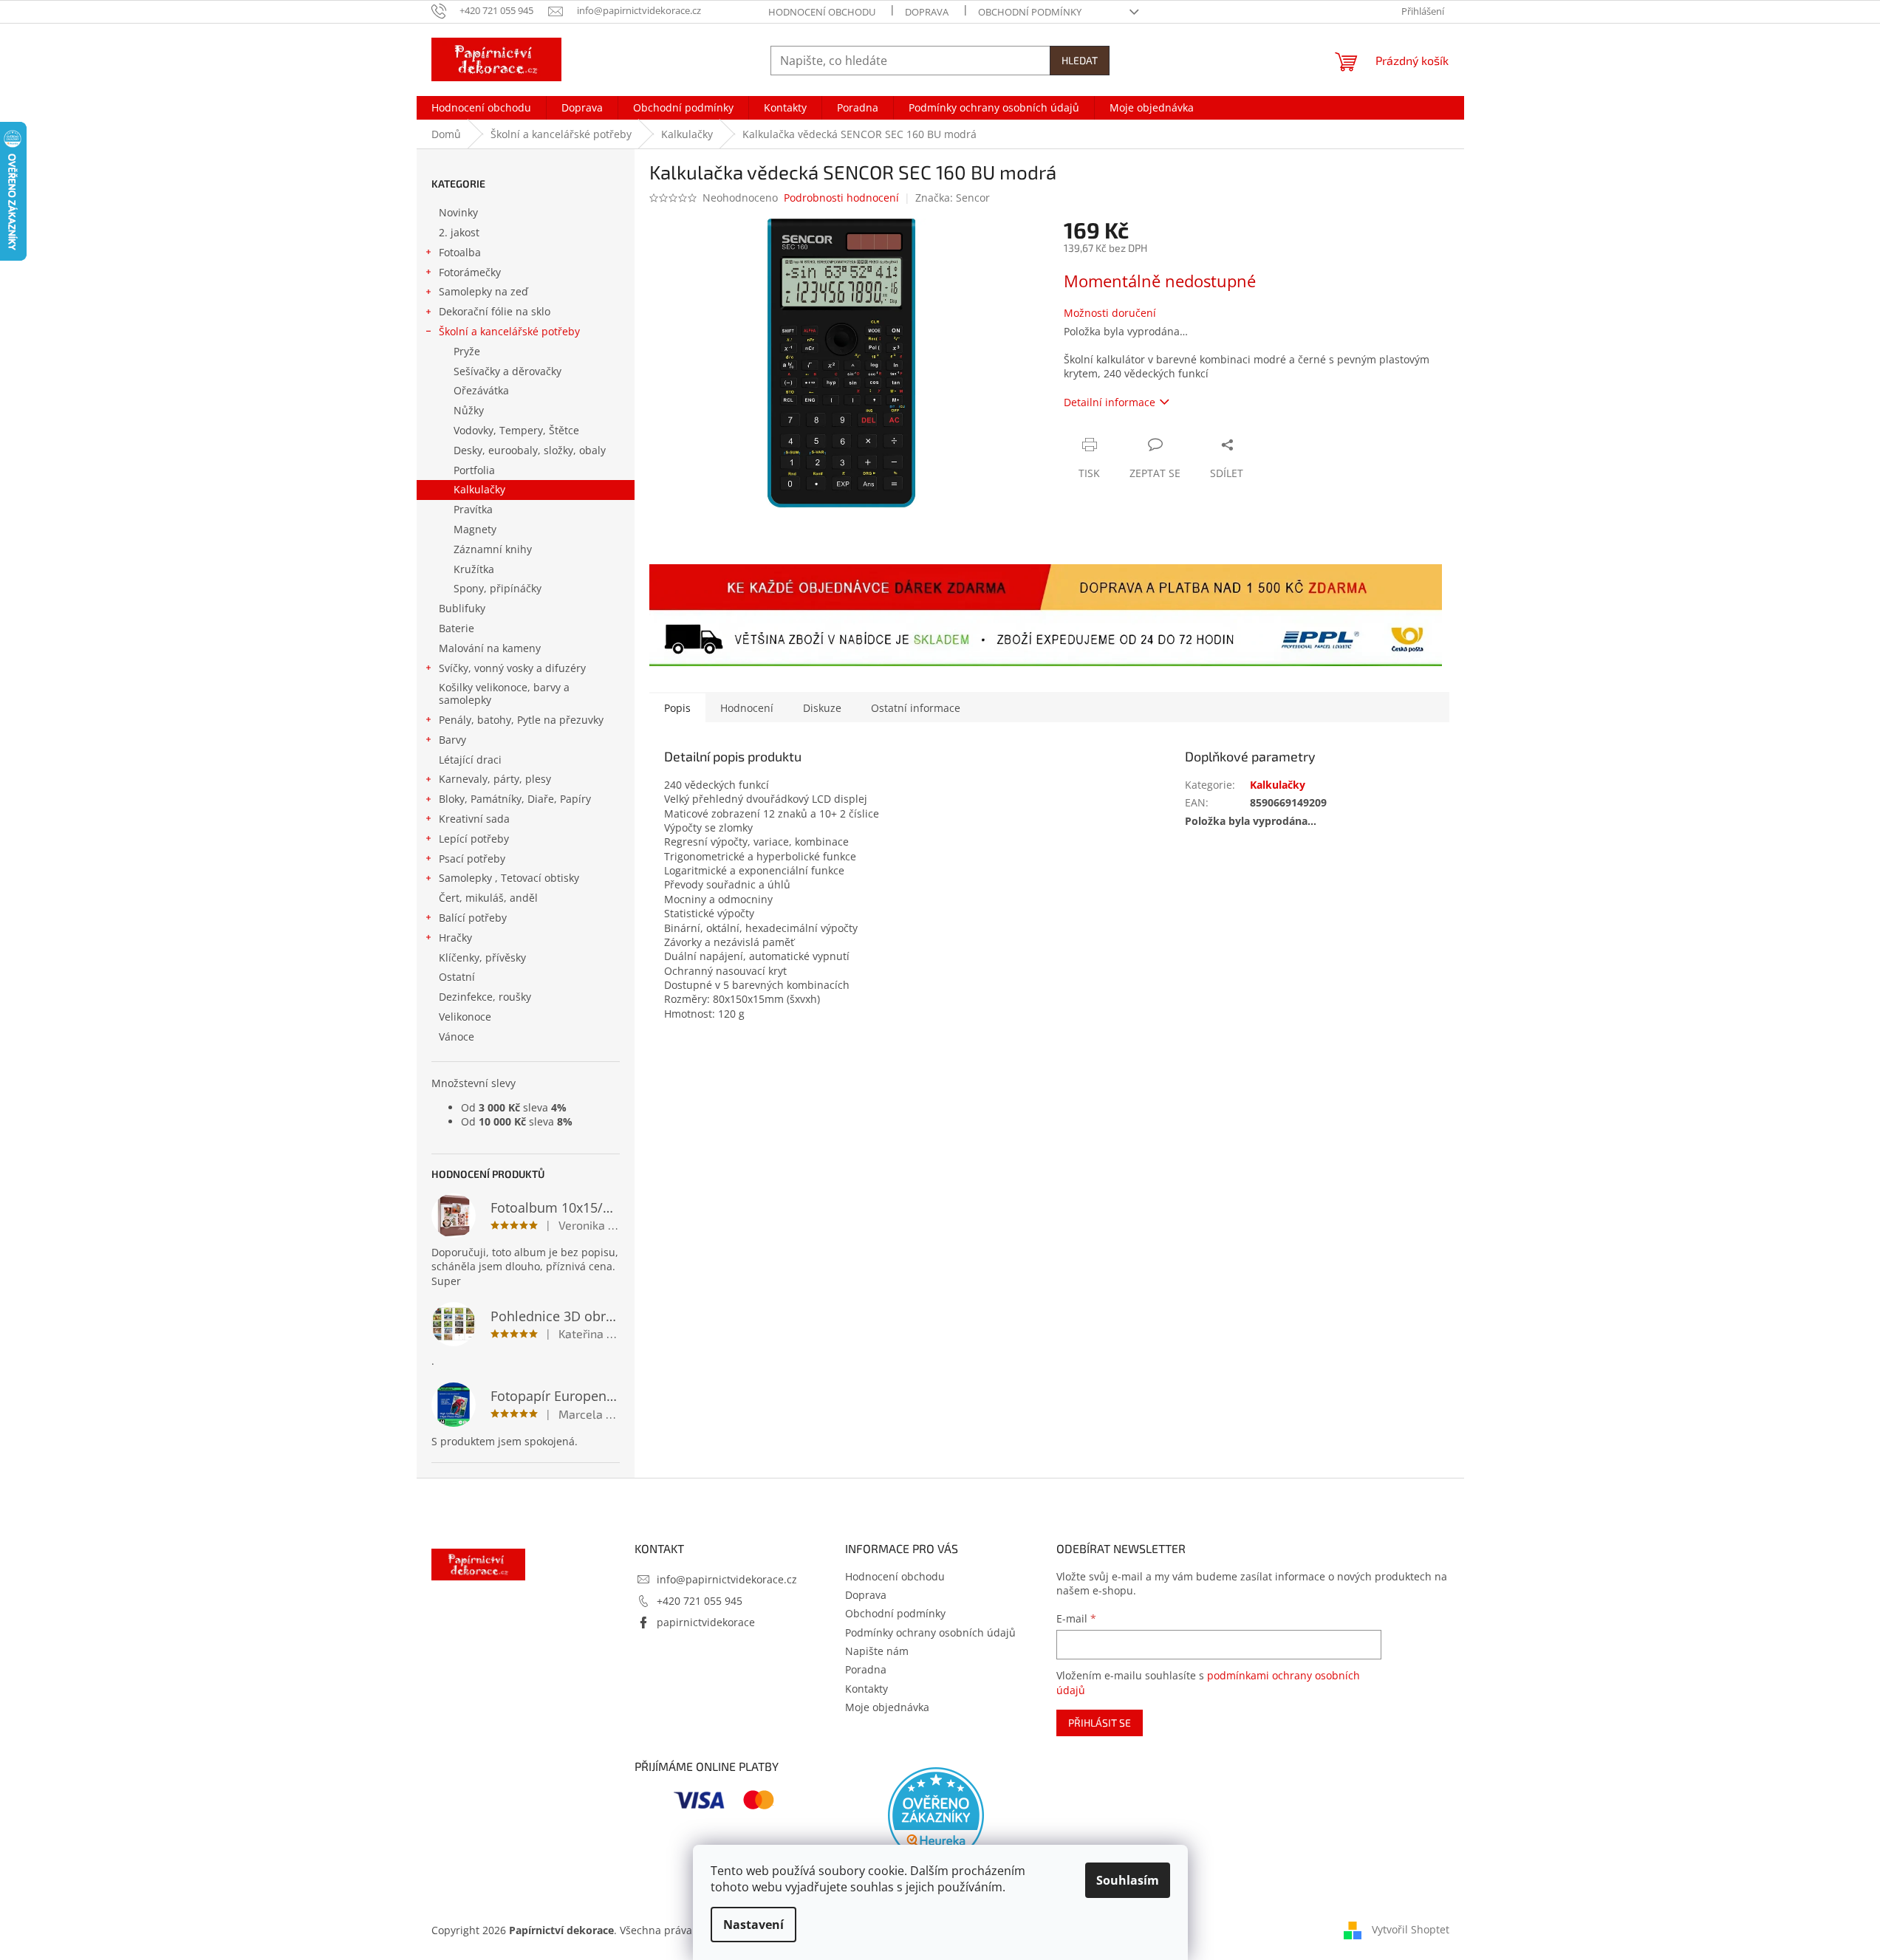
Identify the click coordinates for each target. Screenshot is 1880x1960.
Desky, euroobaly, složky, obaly (530, 450)
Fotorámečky (470, 272)
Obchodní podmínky (1030, 12)
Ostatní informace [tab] (916, 708)
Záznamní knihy (493, 549)
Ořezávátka (481, 390)
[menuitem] (481, 108)
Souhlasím (1128, 1880)
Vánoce (457, 1036)
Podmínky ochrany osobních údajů (930, 1632)
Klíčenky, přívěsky (482, 957)
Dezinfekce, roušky (485, 997)
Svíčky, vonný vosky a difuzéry (512, 668)
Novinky (458, 212)
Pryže (467, 351)
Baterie (457, 628)
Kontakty (866, 1689)
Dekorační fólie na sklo (495, 311)
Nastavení (753, 1925)
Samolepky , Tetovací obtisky (509, 878)
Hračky (455, 938)
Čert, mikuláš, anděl (488, 898)
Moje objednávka (887, 1707)
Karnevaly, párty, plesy (495, 779)
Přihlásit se (1100, 1723)
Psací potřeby (472, 859)
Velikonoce (465, 1017)
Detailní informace (1110, 402)
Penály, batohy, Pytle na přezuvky (521, 720)
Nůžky (469, 410)
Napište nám (877, 1651)
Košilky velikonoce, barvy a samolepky (504, 693)
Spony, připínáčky (498, 588)
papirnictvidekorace (706, 1622)
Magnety (475, 529)
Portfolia (474, 470)
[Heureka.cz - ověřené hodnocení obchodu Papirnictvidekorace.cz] (936, 1815)
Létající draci (470, 760)
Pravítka (473, 509)
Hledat (1080, 60)
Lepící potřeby (474, 839)
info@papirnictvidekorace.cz (727, 1579)
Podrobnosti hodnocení (841, 198)
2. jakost (459, 232)
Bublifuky (462, 608)
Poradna (866, 1669)
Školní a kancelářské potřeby (509, 331)
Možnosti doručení (1110, 313)
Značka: (953, 198)
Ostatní (457, 977)
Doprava (927, 12)
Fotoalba (460, 252)
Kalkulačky (479, 489)
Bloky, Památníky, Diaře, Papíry (515, 799)
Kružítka (474, 569)
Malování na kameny (490, 648)
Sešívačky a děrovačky (507, 371)
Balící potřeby (473, 918)
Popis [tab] (677, 708)
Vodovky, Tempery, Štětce (516, 430)
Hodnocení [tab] (747, 708)
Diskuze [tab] (822, 708)
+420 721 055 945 (700, 1601)
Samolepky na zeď (483, 291)
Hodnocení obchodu (822, 12)
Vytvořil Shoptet (1411, 1929)
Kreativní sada (474, 819)
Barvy (452, 740)
